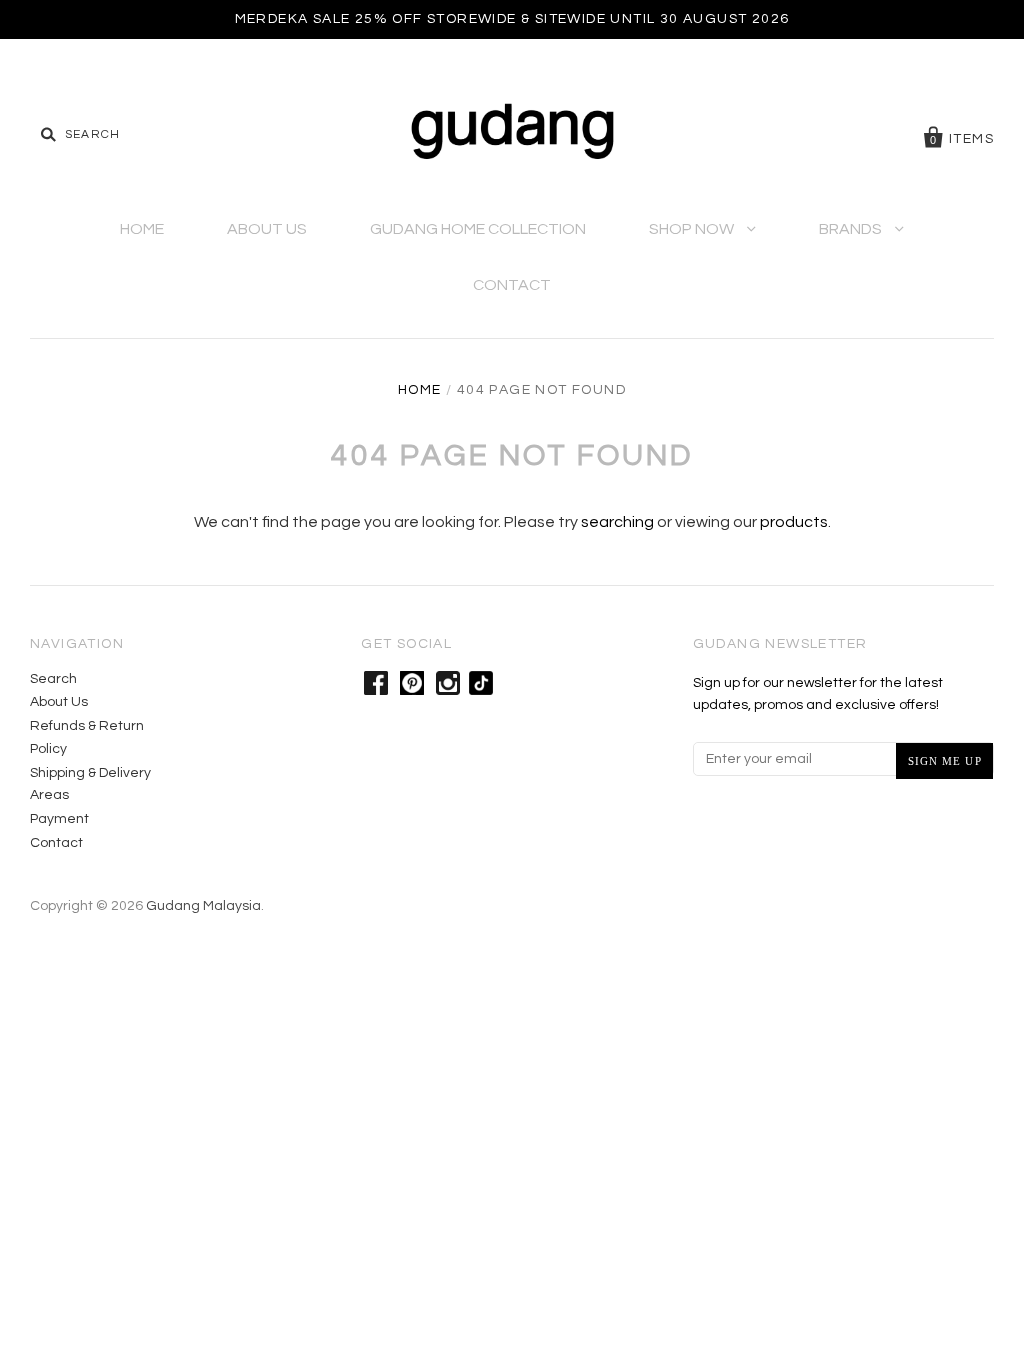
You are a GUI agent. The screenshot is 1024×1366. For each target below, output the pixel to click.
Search (53, 679)
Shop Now (693, 229)
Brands (852, 229)
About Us (267, 229)
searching (617, 522)
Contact (512, 285)
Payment (59, 819)
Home (142, 229)
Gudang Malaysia (203, 906)
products (794, 522)
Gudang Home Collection (478, 229)
